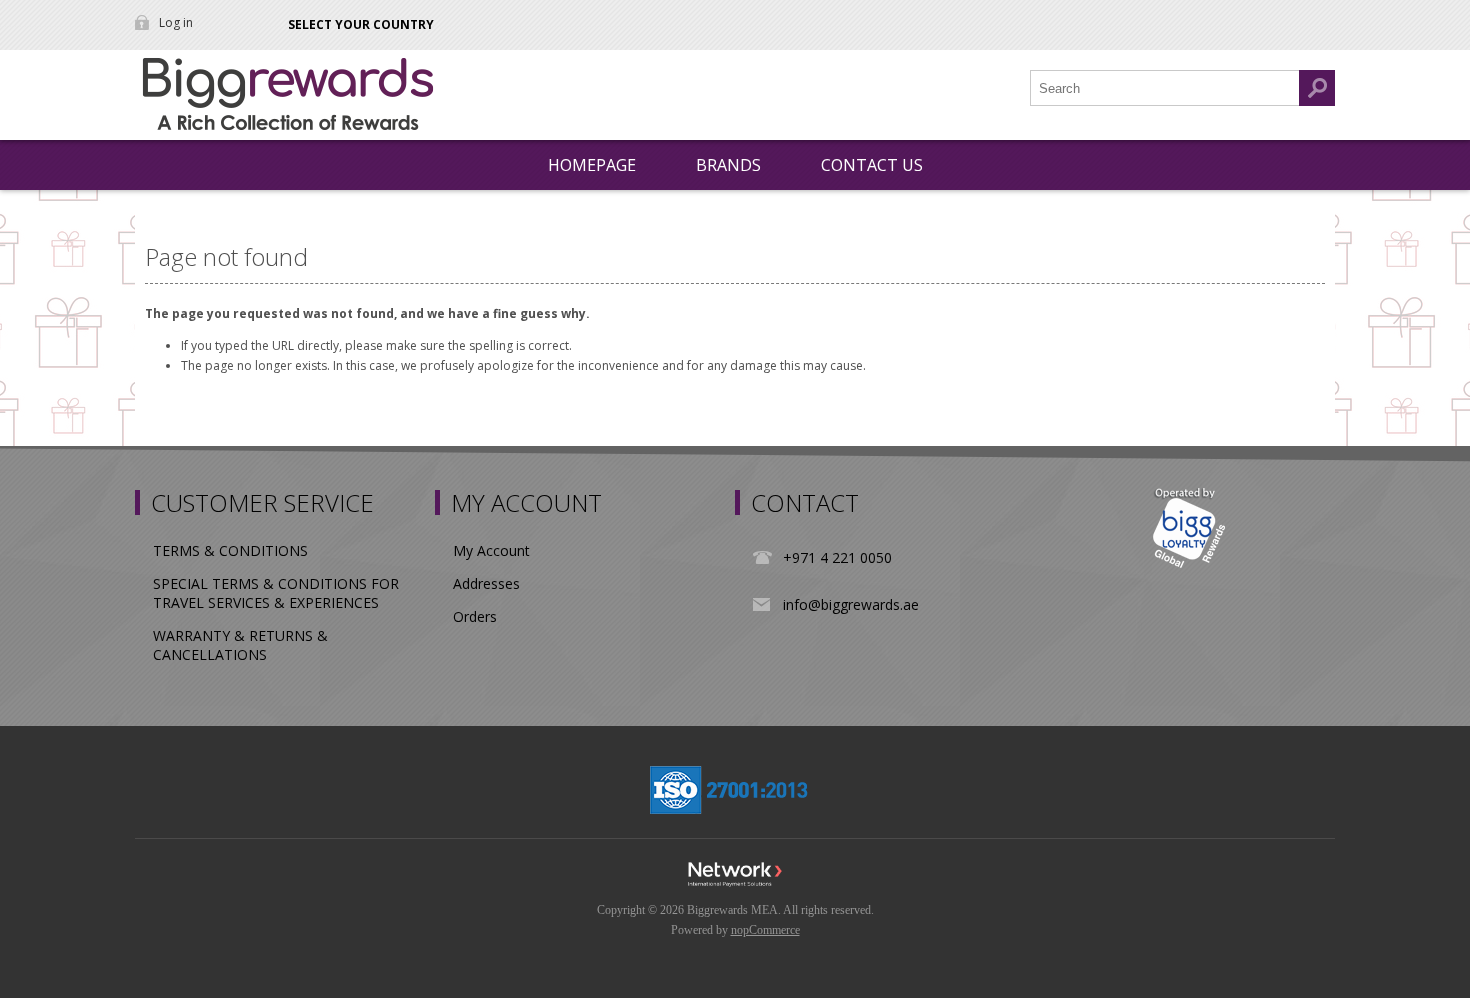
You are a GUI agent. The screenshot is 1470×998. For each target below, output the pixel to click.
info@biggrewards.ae (851, 604)
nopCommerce (765, 930)
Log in (176, 22)
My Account (491, 550)
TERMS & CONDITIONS (230, 550)
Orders (475, 616)
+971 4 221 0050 (837, 557)
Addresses (486, 583)
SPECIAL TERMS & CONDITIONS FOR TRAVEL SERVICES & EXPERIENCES (276, 593)
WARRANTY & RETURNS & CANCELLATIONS (240, 645)
